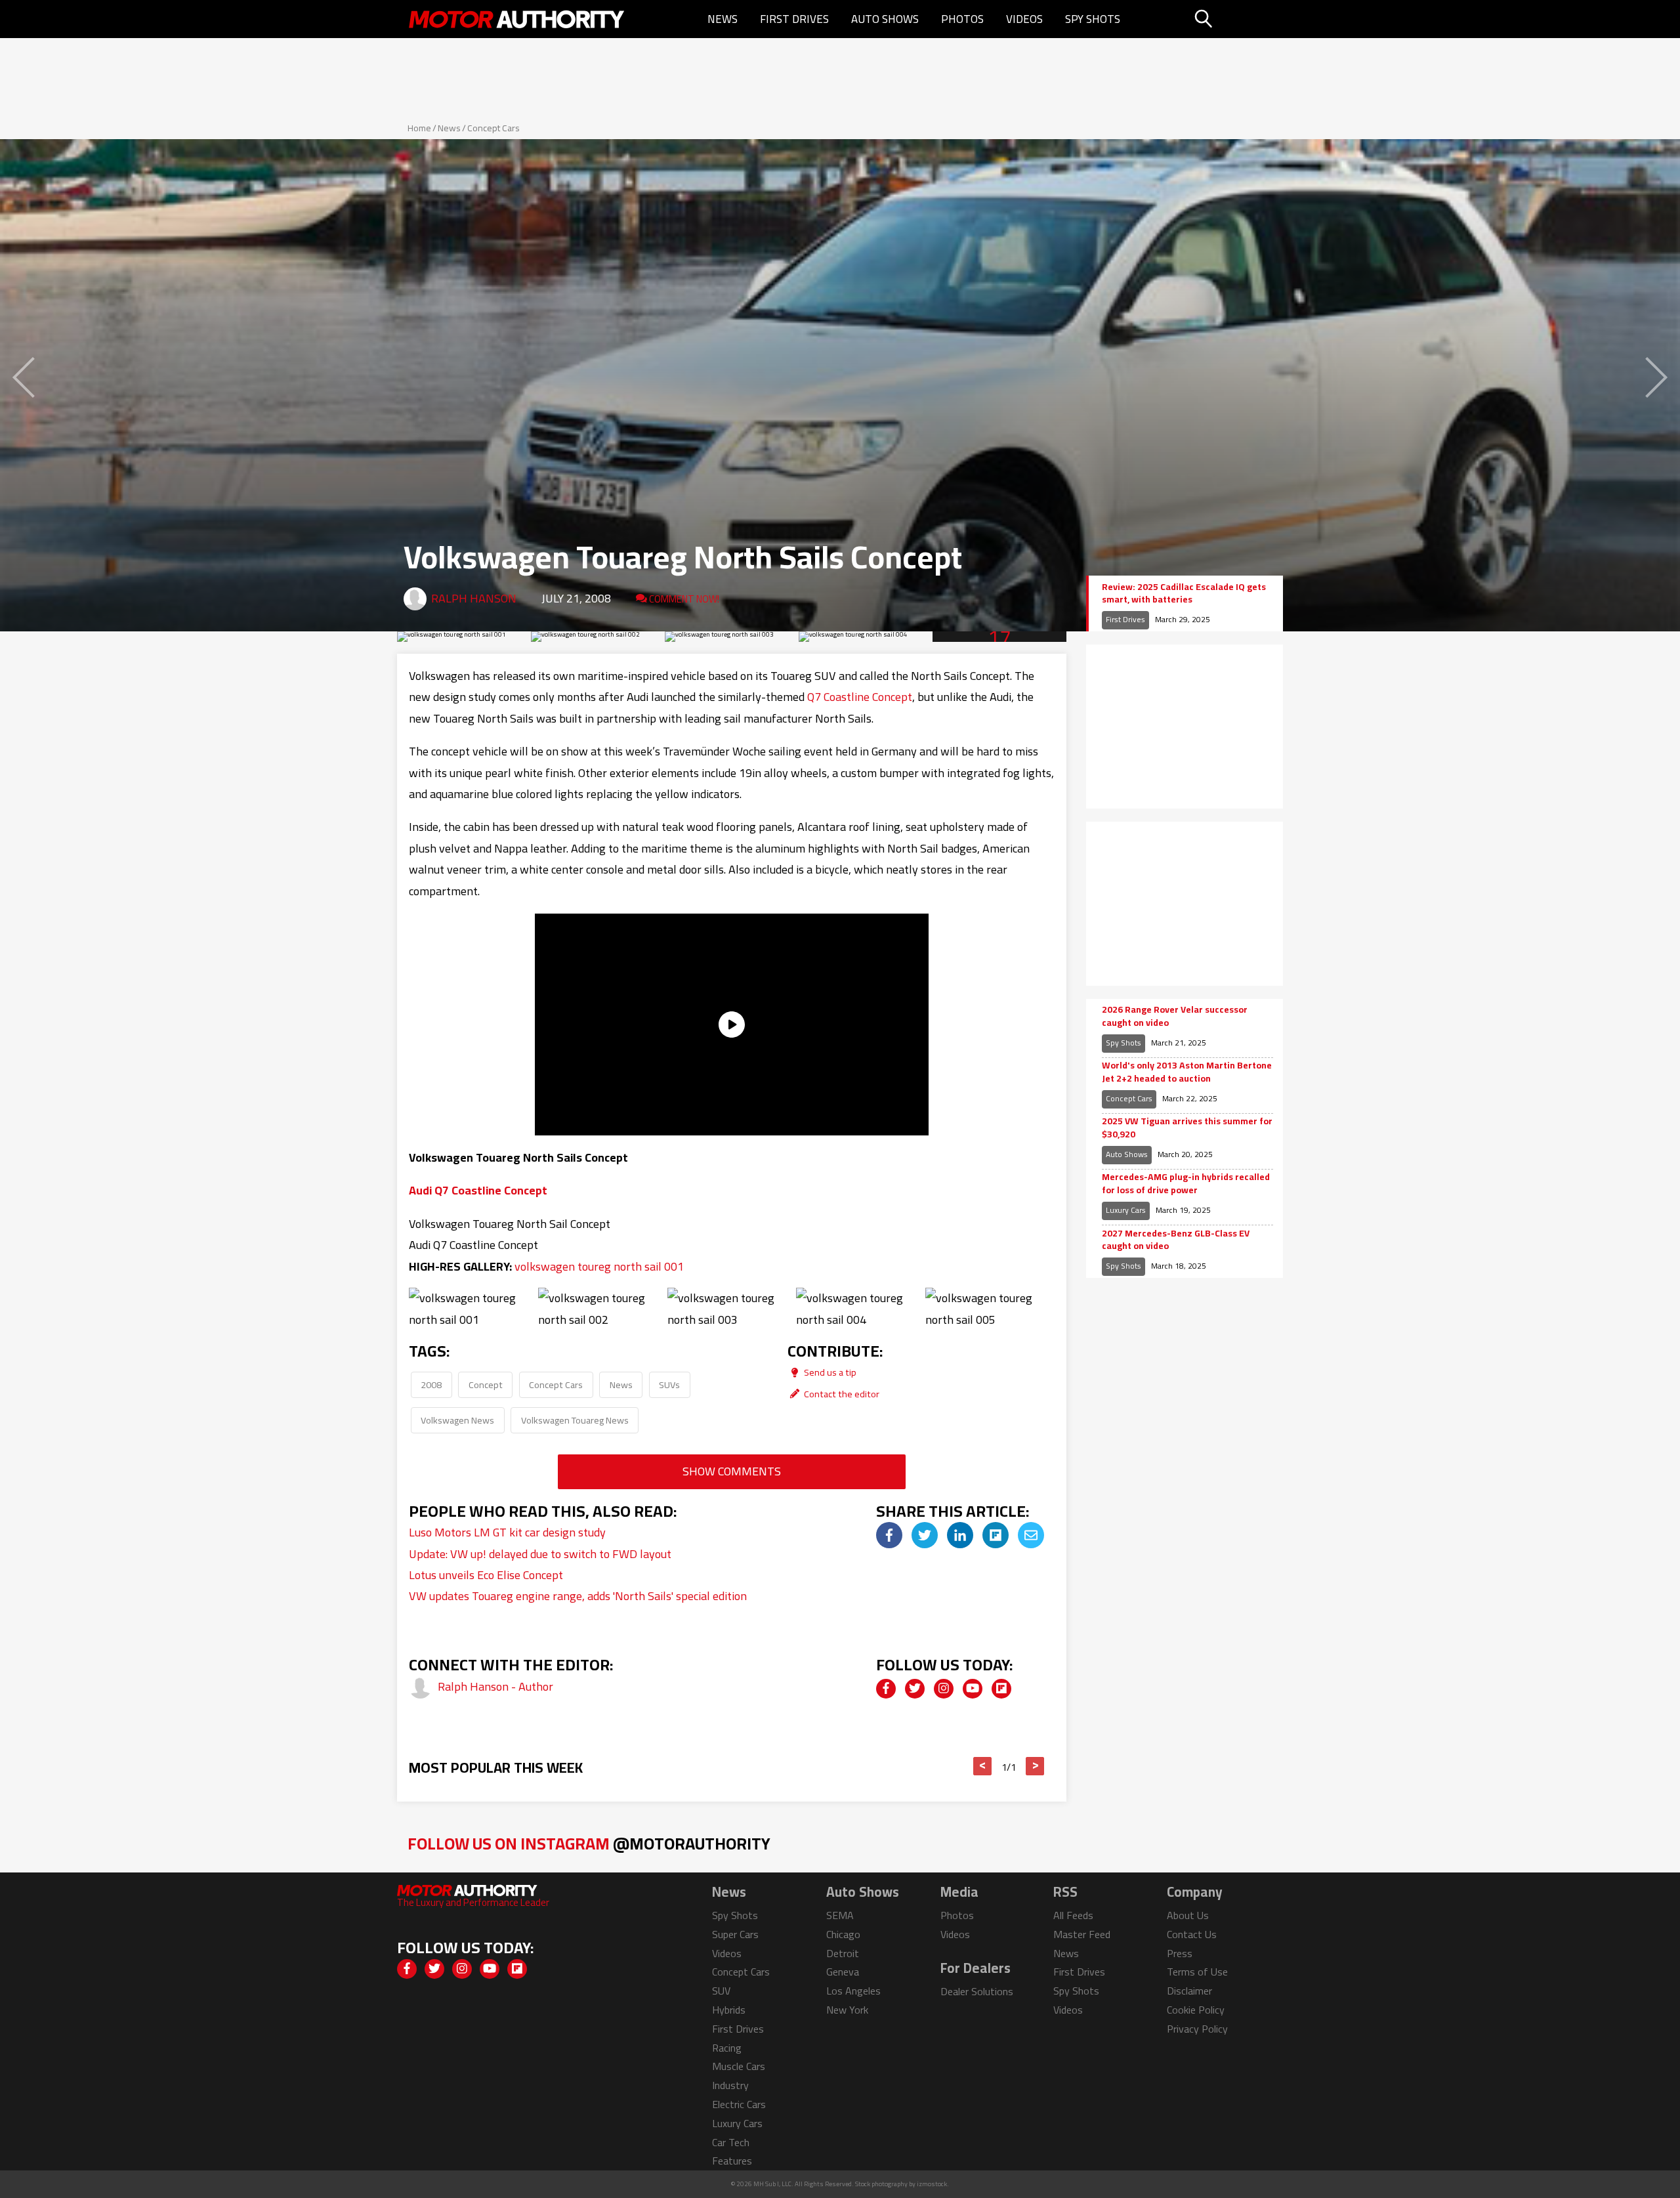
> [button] (1035, 1766)
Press (1180, 1953)
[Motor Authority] (517, 19)
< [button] (983, 1766)
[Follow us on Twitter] (915, 1689)
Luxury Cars (1126, 1210)
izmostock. (933, 2184)
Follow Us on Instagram (589, 1843)
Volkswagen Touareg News (575, 1420)
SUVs (669, 1384)
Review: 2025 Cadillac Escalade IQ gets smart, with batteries (1184, 594)
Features (732, 2161)
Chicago (843, 1934)
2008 (431, 1384)
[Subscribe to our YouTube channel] (973, 1689)
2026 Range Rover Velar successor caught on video (1175, 1016)
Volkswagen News (457, 1420)
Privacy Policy (1197, 2029)
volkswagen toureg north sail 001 (599, 1266)
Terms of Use (1197, 1972)
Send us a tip (829, 1372)
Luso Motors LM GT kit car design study (507, 1532)
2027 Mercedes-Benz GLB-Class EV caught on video (1176, 1240)
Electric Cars (739, 2104)
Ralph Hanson (474, 598)
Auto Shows (885, 19)
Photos (962, 19)
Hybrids (729, 2010)
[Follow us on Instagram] (944, 1689)
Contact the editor (841, 1394)
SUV (721, 1991)
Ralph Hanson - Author (495, 1686)
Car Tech (731, 2142)
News (723, 19)
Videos (1024, 19)
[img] (889, 1535)
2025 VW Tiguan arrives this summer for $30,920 (1187, 1128)
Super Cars (735, 1934)
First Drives (794, 19)
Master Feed (1082, 1934)
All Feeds (1073, 1915)
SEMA (840, 1915)
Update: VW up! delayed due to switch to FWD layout (540, 1554)
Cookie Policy (1196, 2010)
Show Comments (732, 1471)
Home (419, 128)
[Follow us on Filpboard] (1001, 1689)
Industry (730, 2085)
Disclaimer (1189, 1991)
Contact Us (1192, 1934)
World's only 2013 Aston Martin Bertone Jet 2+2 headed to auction (1187, 1072)
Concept (486, 1384)
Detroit (843, 1953)
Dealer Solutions (977, 1991)
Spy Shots (1093, 19)
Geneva (843, 1972)
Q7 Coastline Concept (860, 697)
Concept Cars (493, 128)
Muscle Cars (739, 2066)
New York (847, 2010)
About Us (1188, 1915)
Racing (727, 2048)
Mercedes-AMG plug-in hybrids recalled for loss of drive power (1186, 1184)
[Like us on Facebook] (886, 1689)
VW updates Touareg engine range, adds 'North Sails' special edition (578, 1596)
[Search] (1237, 19)
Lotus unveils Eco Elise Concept (486, 1575)
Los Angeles (853, 1991)
